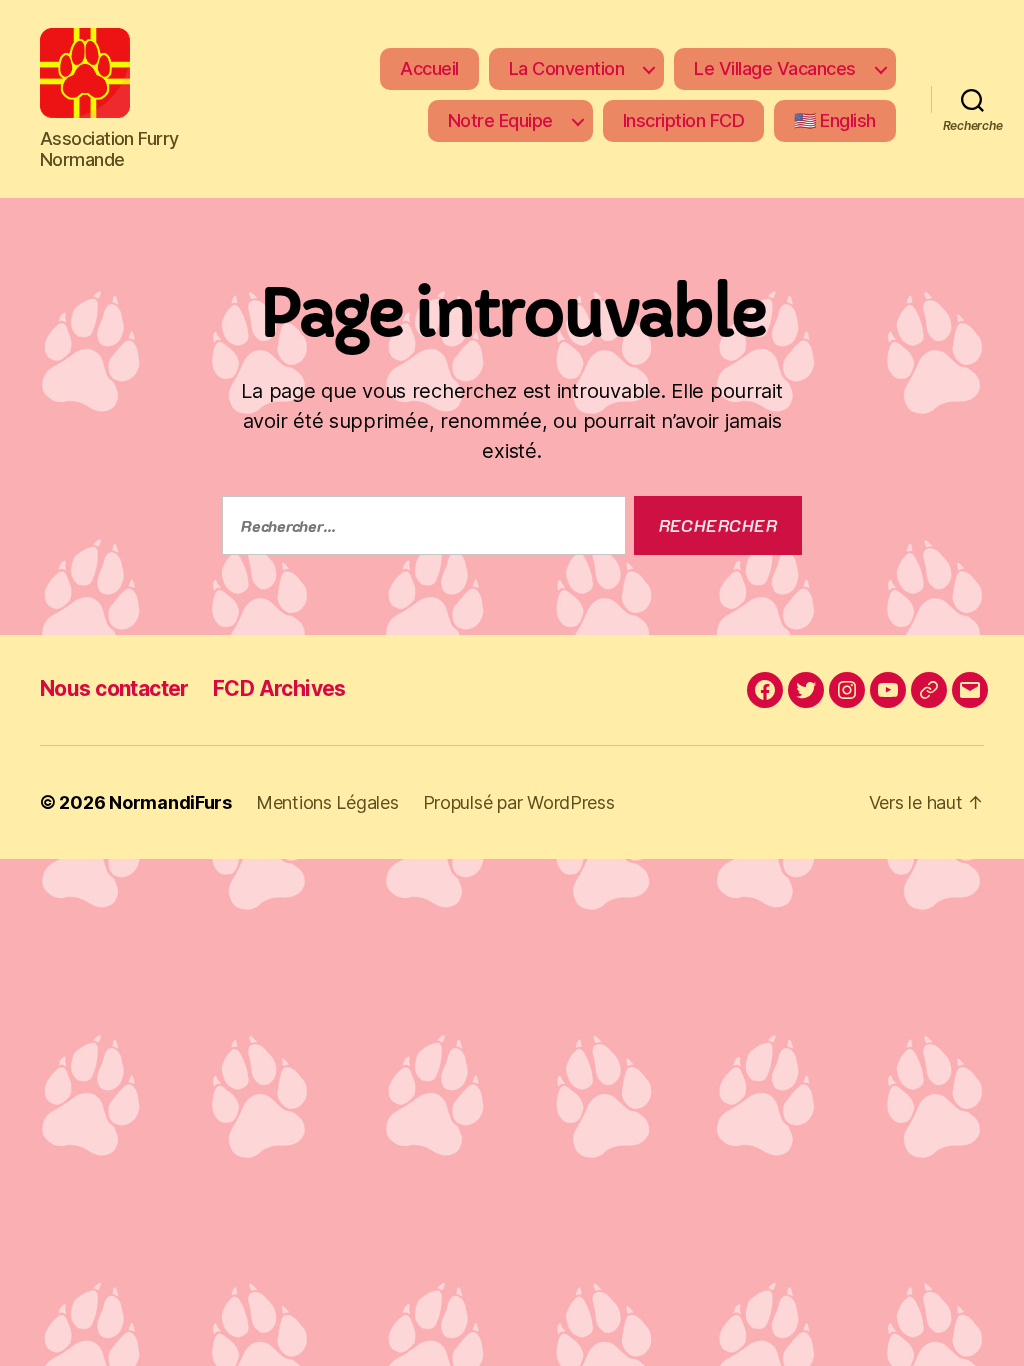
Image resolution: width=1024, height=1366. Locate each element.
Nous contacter (114, 688)
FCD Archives (279, 688)
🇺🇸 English (835, 120)
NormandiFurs (170, 802)
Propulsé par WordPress (519, 802)
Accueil (429, 68)
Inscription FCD (684, 120)
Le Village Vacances (775, 68)
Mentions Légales (327, 802)
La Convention (567, 68)
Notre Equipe (500, 120)
